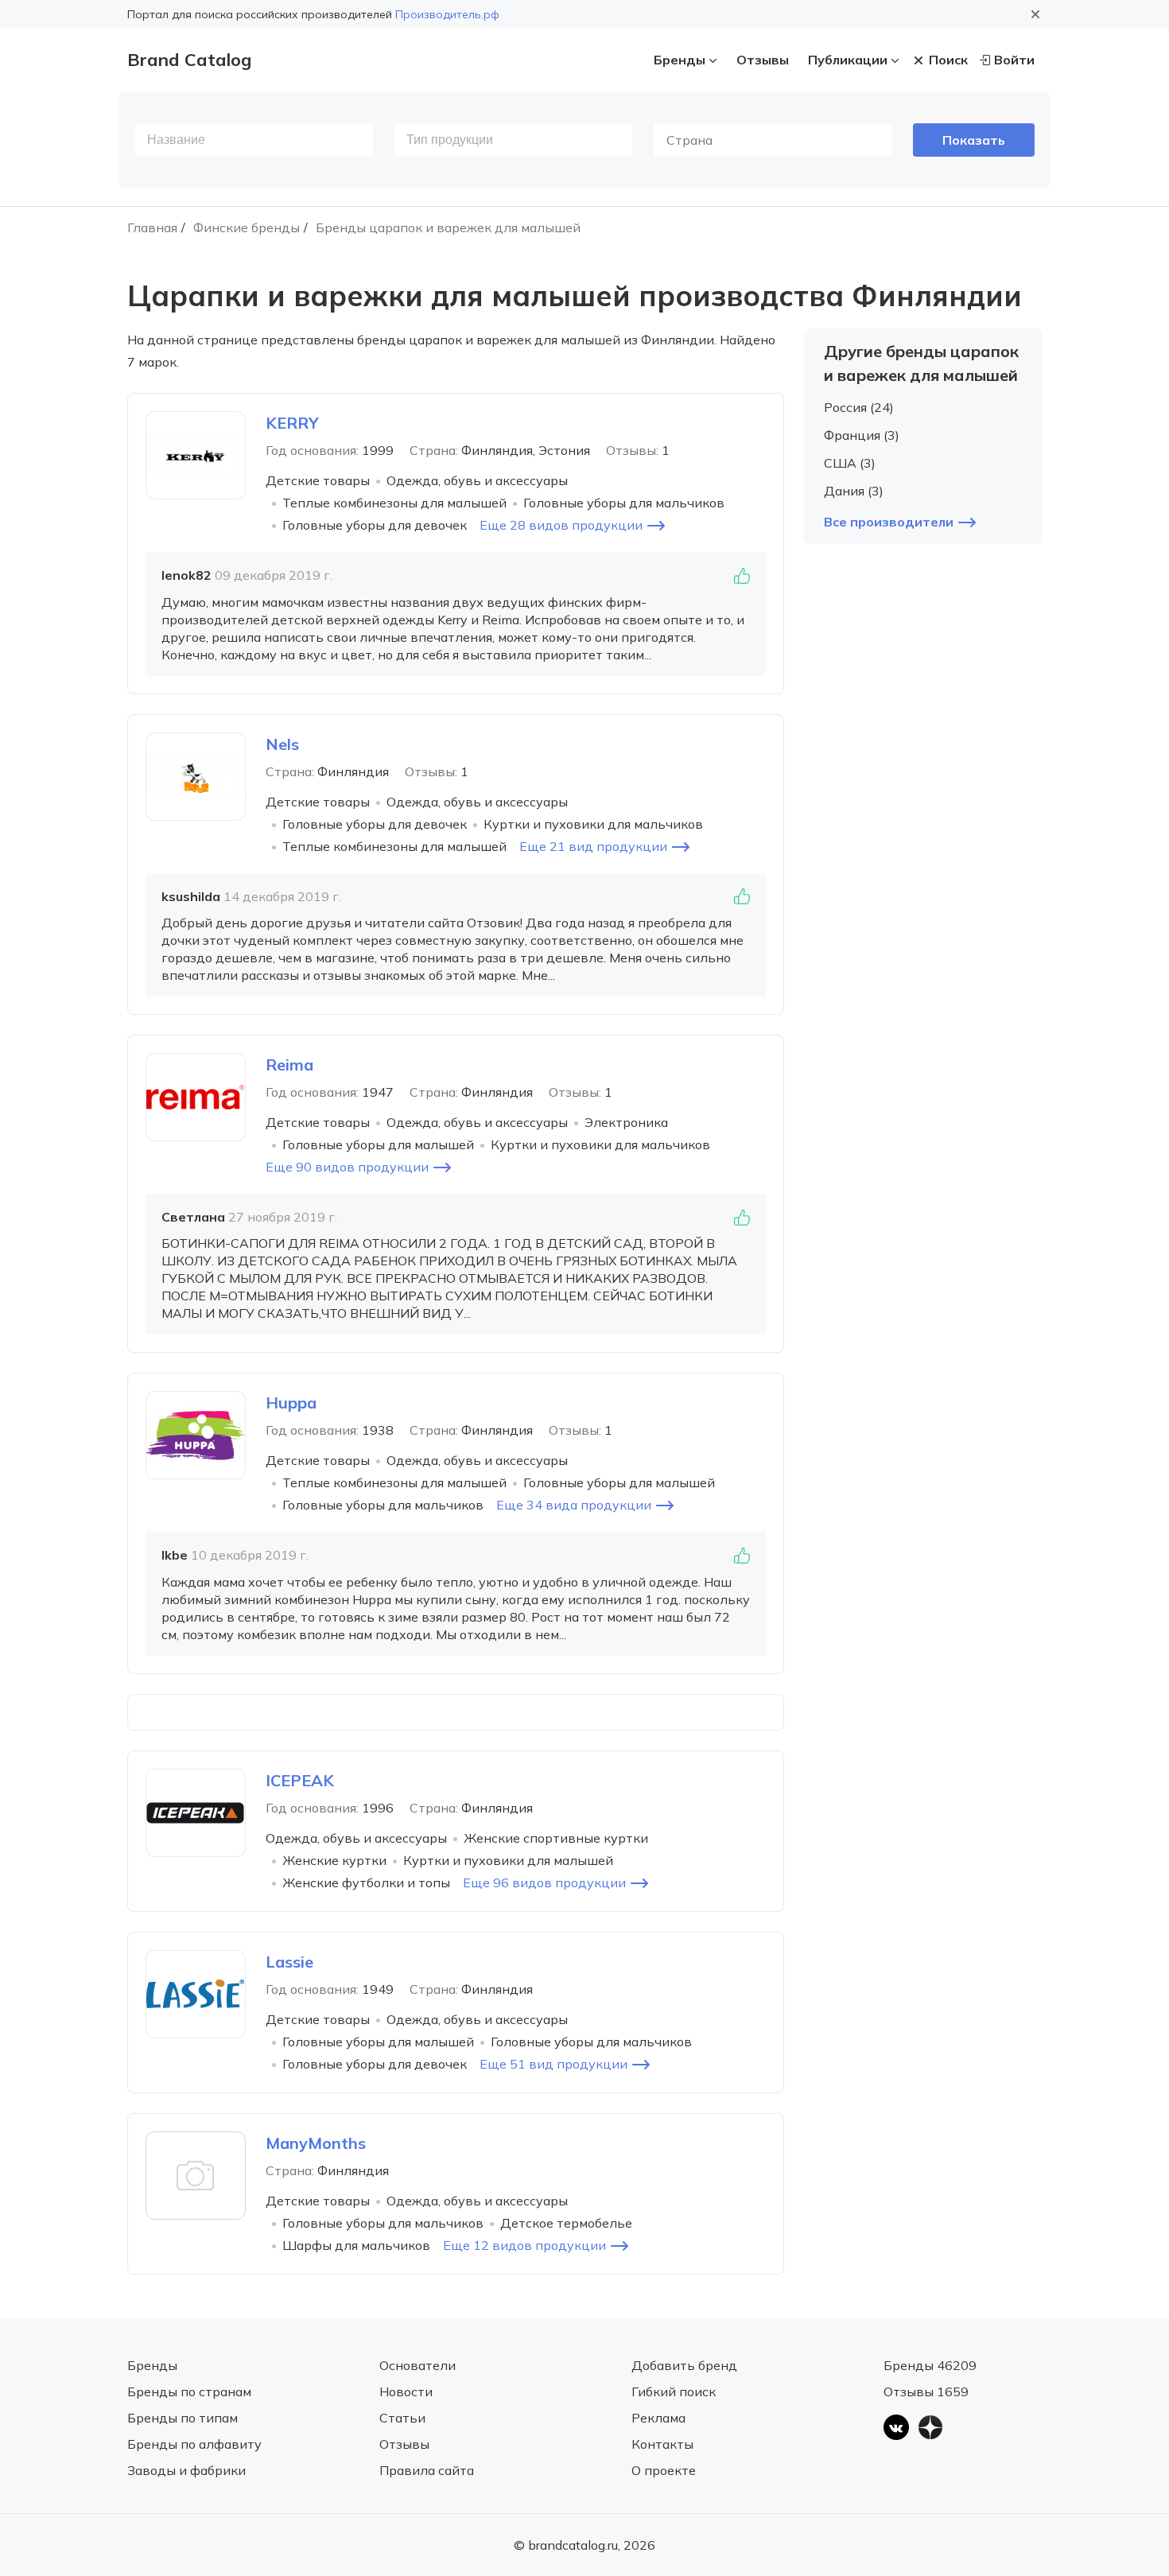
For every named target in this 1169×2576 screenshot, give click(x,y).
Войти (1014, 60)
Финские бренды (247, 227)
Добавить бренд (684, 2365)
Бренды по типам (183, 2418)
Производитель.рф (447, 14)
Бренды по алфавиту (194, 2444)
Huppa (291, 1403)
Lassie (289, 1962)
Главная (152, 227)
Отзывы (763, 60)
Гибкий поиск (674, 2391)
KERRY (292, 423)
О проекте (664, 2470)
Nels (282, 744)
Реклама (658, 2418)
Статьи (402, 2418)
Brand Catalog (189, 60)
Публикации (848, 60)
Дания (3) (854, 491)
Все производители (889, 522)
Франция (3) (862, 435)
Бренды (680, 60)
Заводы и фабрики (186, 2470)
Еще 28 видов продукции (561, 525)
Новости (406, 2391)
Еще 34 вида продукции (574, 1505)
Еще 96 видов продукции (544, 1882)
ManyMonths (316, 2143)
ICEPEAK (300, 1780)
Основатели (417, 2365)
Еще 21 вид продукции (593, 846)
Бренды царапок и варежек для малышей (448, 227)
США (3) (850, 463)
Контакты (662, 2444)
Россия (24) (859, 407)
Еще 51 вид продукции (553, 2064)
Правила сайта (427, 2470)
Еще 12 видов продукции (524, 2245)
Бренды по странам (189, 2391)
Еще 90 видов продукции (347, 1167)
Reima (289, 1065)
